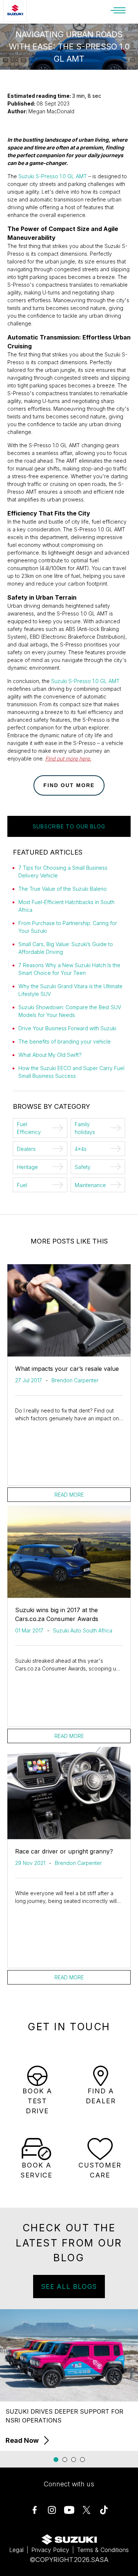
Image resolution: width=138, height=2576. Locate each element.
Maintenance (90, 1185)
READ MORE (69, 1495)
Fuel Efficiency (29, 1128)
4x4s (81, 1149)
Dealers (26, 1149)
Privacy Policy (50, 2550)
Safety (83, 1167)
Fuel (22, 1185)
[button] (56, 2460)
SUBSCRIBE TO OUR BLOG (69, 826)
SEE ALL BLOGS (69, 2287)
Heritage (27, 1167)
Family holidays (85, 1128)
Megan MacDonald (51, 111)
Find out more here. (68, 758)
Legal (16, 2550)
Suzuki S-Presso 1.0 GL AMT (53, 176)
